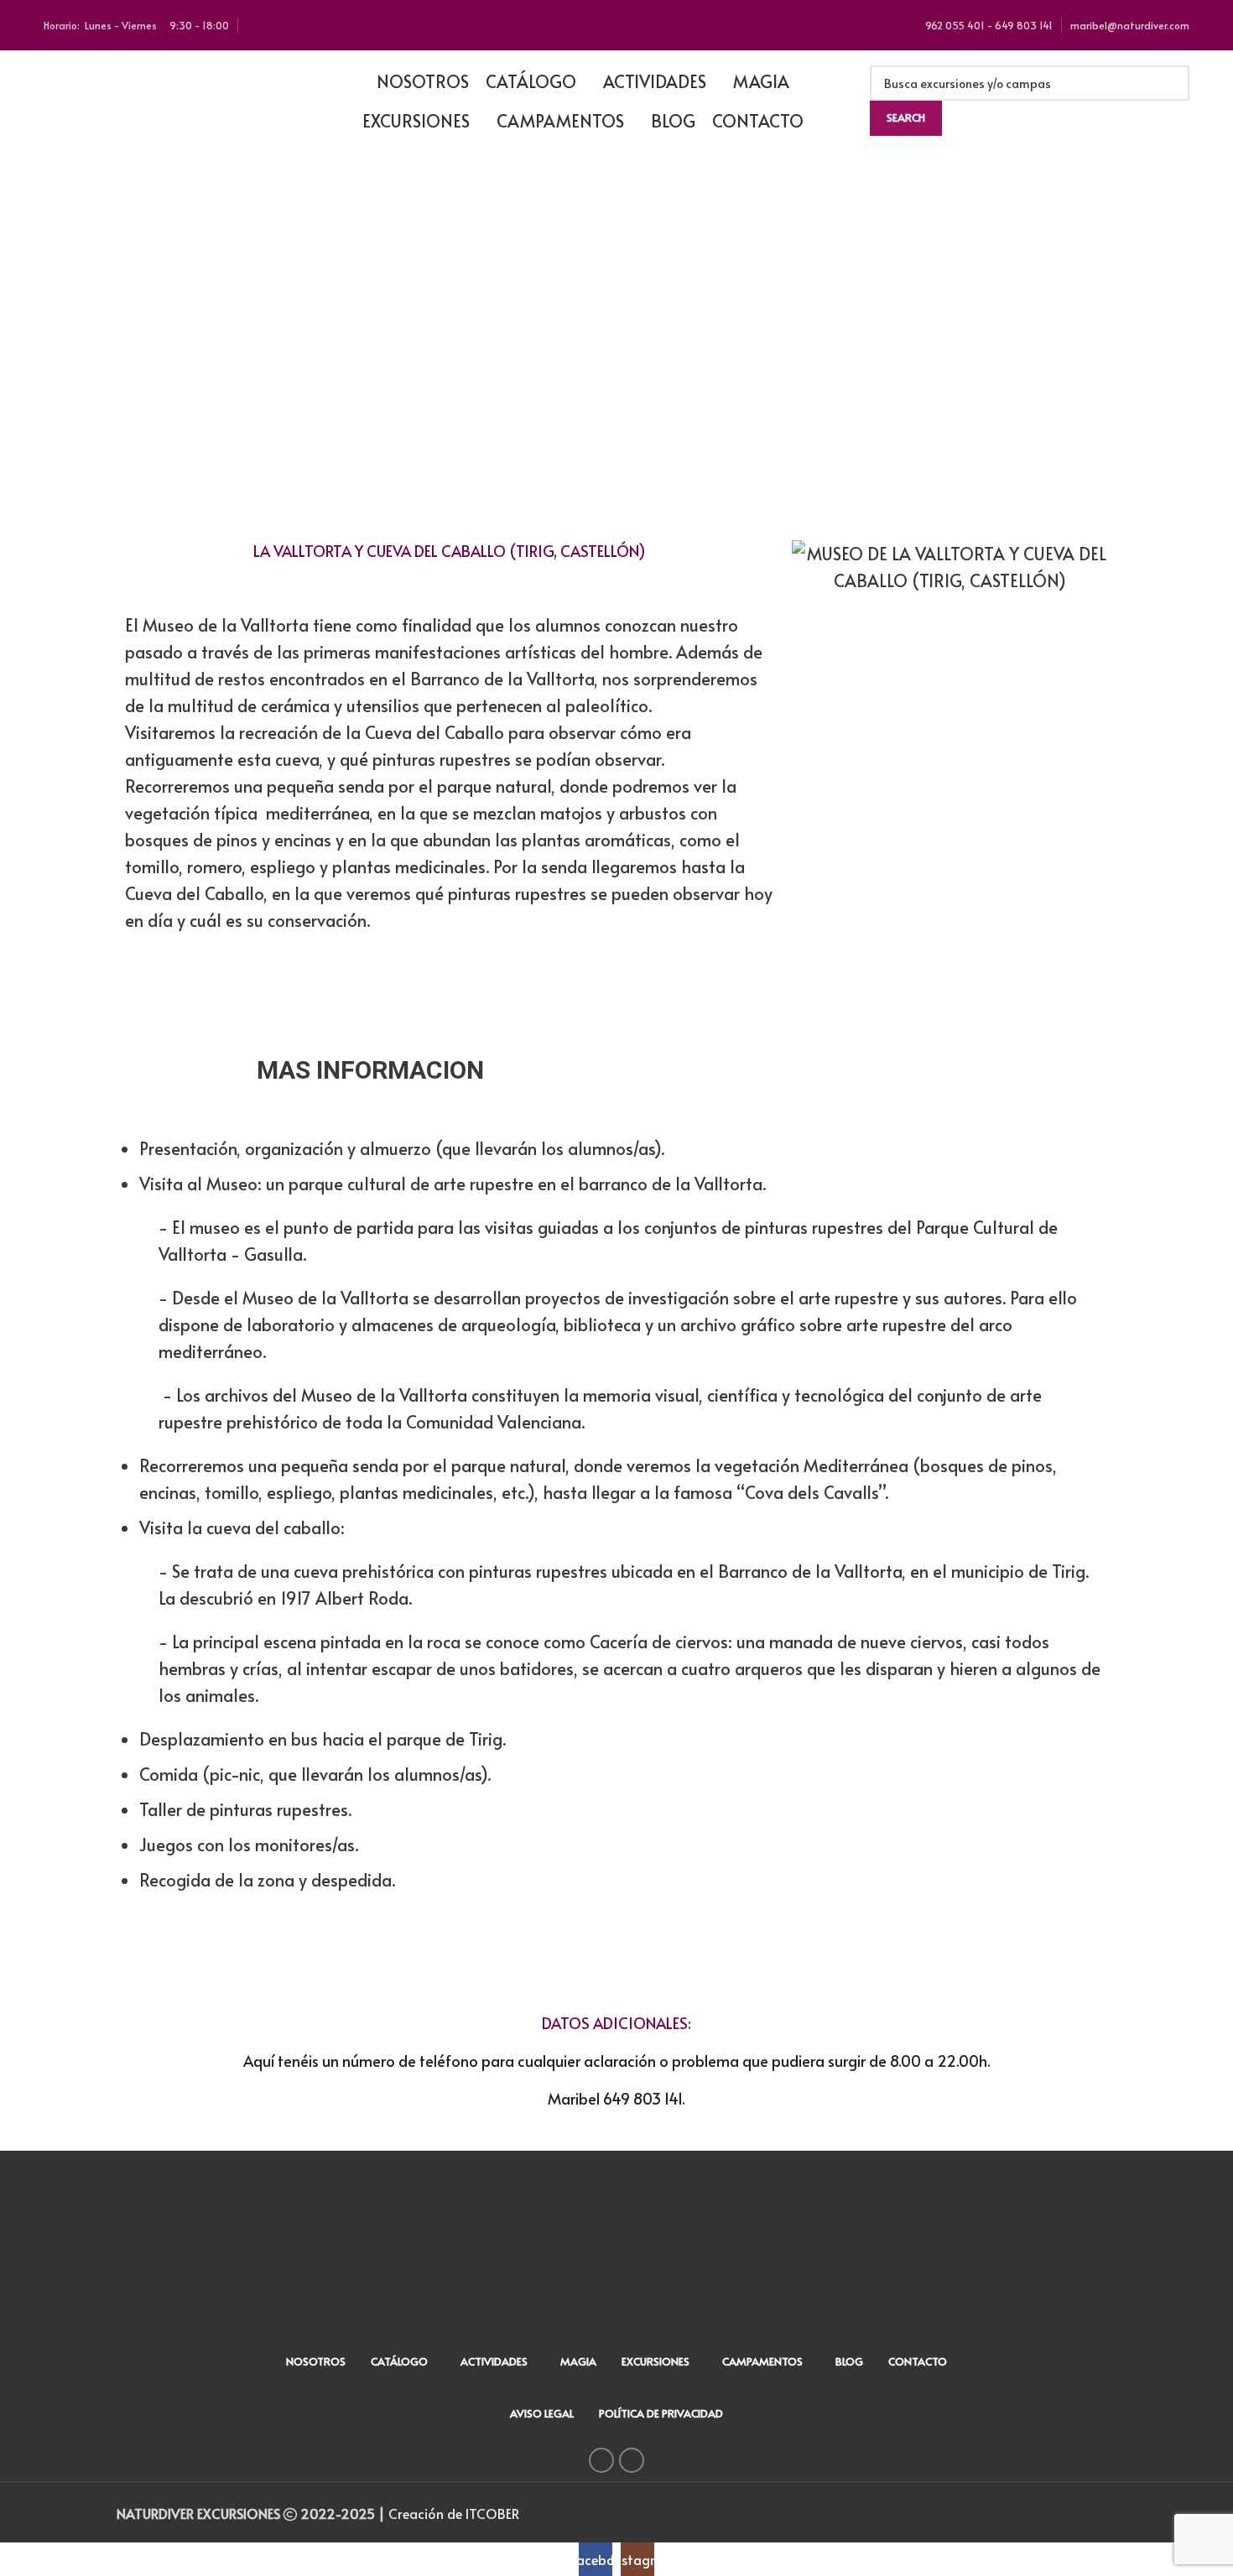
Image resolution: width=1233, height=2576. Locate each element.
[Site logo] (169, 98)
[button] (150, 341)
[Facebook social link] (601, 2460)
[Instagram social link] (632, 2460)
